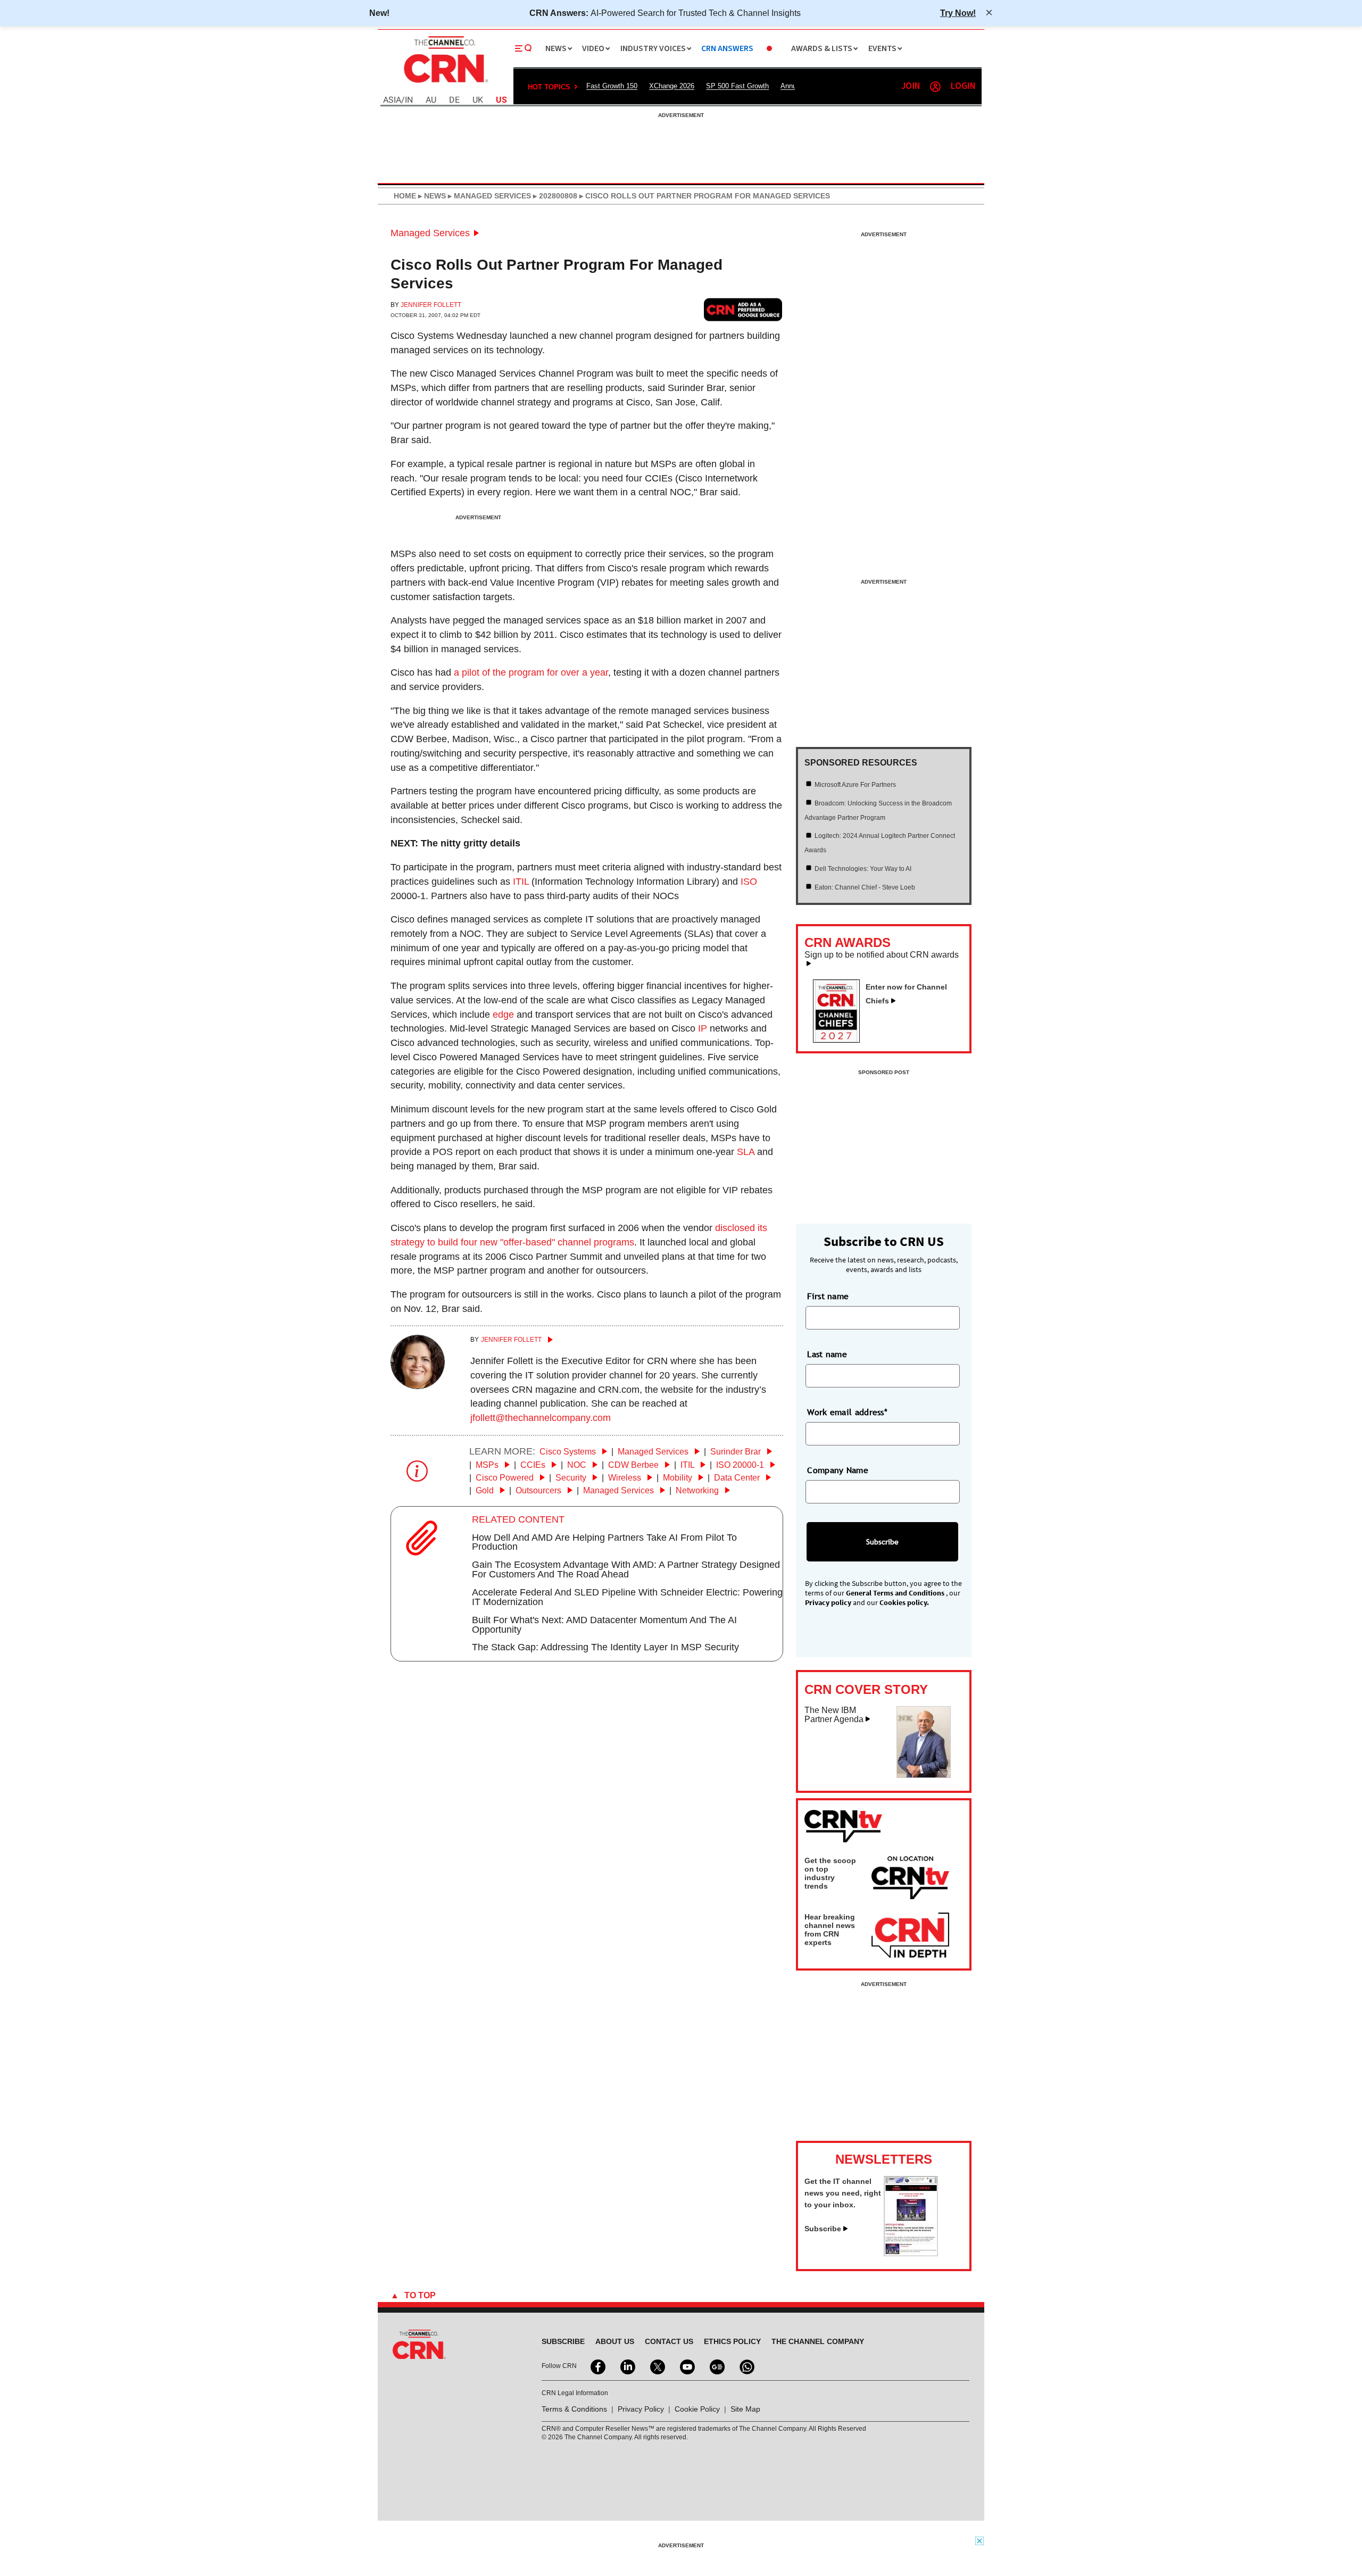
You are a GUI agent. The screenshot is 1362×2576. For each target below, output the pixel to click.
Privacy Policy (641, 2409)
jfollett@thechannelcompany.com (541, 1418)
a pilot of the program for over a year (531, 672)
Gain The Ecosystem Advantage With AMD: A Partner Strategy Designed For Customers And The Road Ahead (626, 1569)
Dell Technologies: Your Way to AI (863, 869)
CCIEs (534, 1465)
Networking (698, 1490)
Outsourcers (539, 1490)
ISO (749, 882)
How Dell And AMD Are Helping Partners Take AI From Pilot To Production (604, 1542)
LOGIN (963, 86)
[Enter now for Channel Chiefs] (841, 1040)
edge (503, 1015)
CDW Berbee (634, 1465)
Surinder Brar (737, 1452)
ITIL (521, 882)
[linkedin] (627, 2366)
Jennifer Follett (431, 305)
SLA (746, 1152)
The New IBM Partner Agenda (834, 1715)
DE (454, 100)
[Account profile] (935, 87)
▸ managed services (488, 196)
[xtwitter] (657, 2366)
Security (572, 1478)
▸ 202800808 (554, 196)
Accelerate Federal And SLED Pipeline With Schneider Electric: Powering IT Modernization (627, 1597)
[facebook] (597, 2366)
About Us (615, 2341)
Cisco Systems (569, 1452)
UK (478, 100)
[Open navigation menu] (524, 48)
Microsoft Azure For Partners (855, 785)
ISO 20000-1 (741, 1465)
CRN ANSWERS (727, 49)
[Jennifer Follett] (418, 1386)
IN (409, 100)
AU (431, 100)
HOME (405, 196)
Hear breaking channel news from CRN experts (830, 1930)
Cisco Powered (506, 1478)
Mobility (679, 1478)
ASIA (392, 100)
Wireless (626, 1478)
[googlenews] (716, 2366)
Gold (486, 1490)
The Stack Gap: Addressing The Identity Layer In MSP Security (605, 1647)
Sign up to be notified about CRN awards (882, 955)
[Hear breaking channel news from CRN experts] (910, 1936)
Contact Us (669, 2341)
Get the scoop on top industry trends (830, 1873)
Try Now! (958, 13)
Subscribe (823, 2229)
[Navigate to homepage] (445, 84)
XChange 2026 (672, 86)
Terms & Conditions (574, 2409)
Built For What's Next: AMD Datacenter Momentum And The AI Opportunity (604, 1625)
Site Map (745, 2409)
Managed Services (430, 233)
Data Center (738, 1478)
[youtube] (686, 2366)
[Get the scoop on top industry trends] (910, 1880)
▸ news (431, 196)
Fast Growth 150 (612, 86)
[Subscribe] (911, 2253)
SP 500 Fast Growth (737, 86)
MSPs (488, 1465)
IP (703, 1028)
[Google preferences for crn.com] (743, 309)
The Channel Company (818, 2341)
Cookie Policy (697, 2409)
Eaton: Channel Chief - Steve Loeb (865, 887)
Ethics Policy (732, 2341)
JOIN (911, 86)
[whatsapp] (746, 2366)
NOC (578, 1465)
